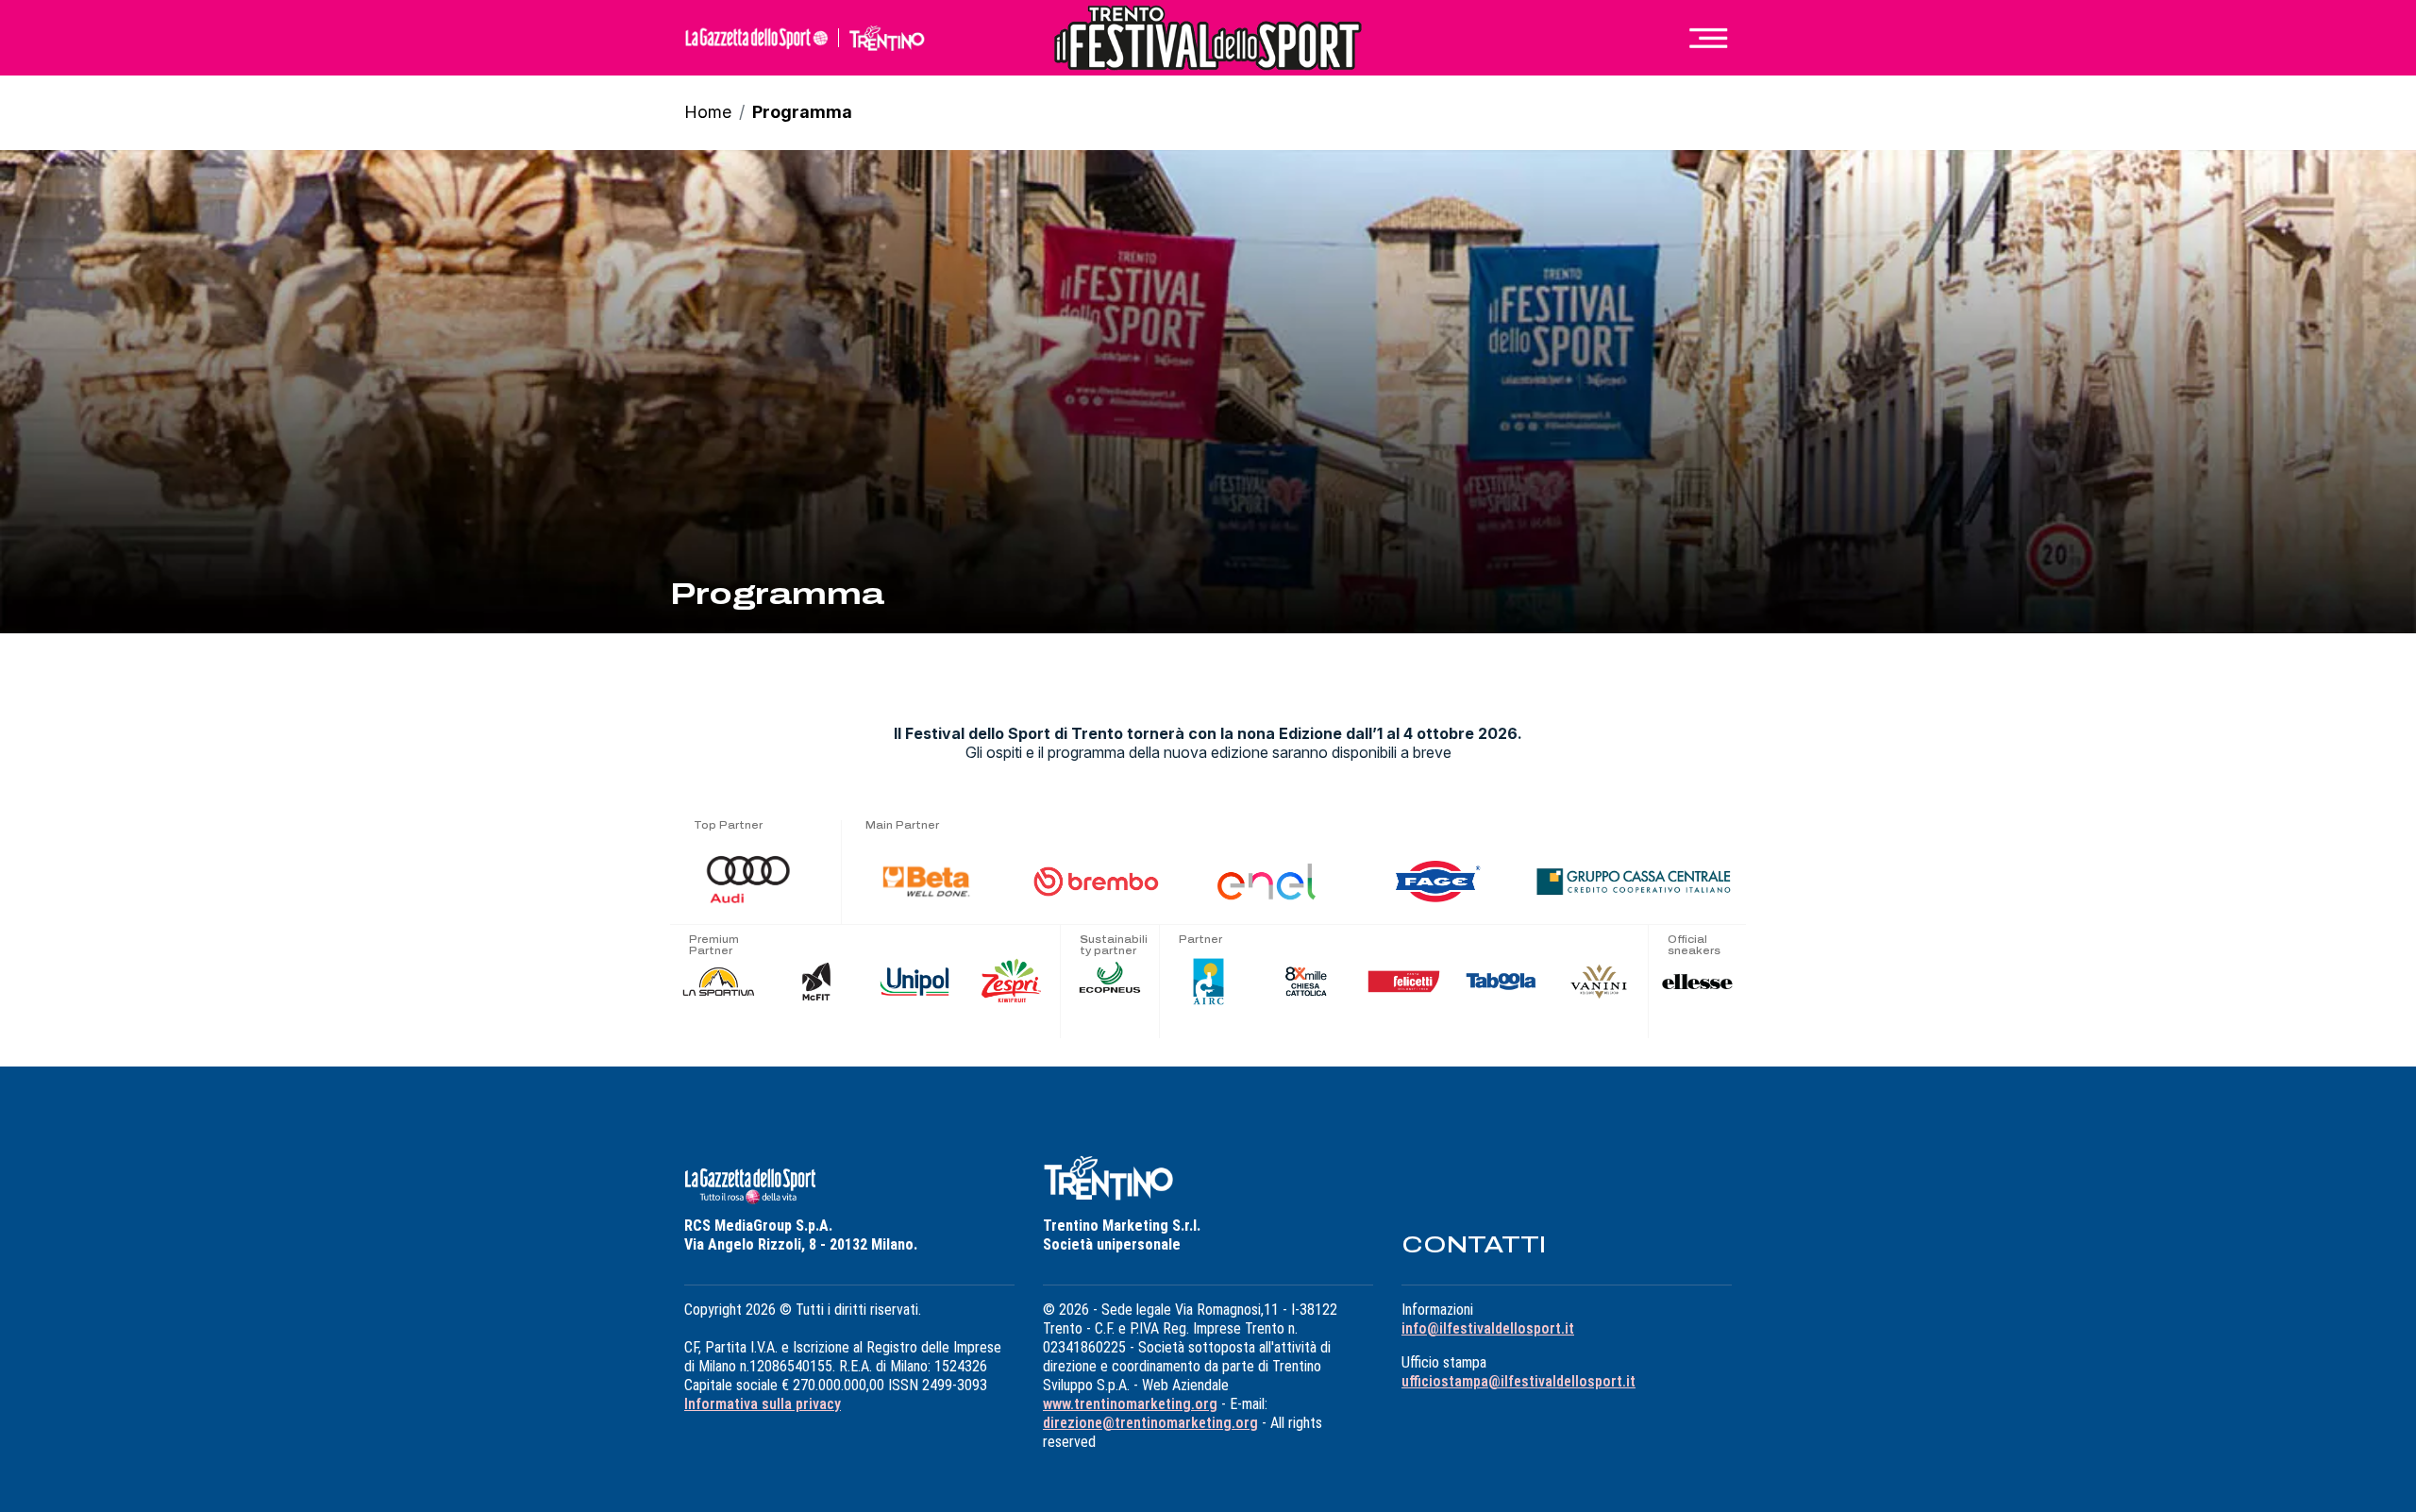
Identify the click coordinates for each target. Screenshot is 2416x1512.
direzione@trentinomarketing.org (1150, 1423)
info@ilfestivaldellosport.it (1488, 1328)
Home (708, 112)
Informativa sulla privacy (763, 1404)
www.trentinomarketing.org (1130, 1404)
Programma (802, 112)
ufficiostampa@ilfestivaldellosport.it (1518, 1381)
